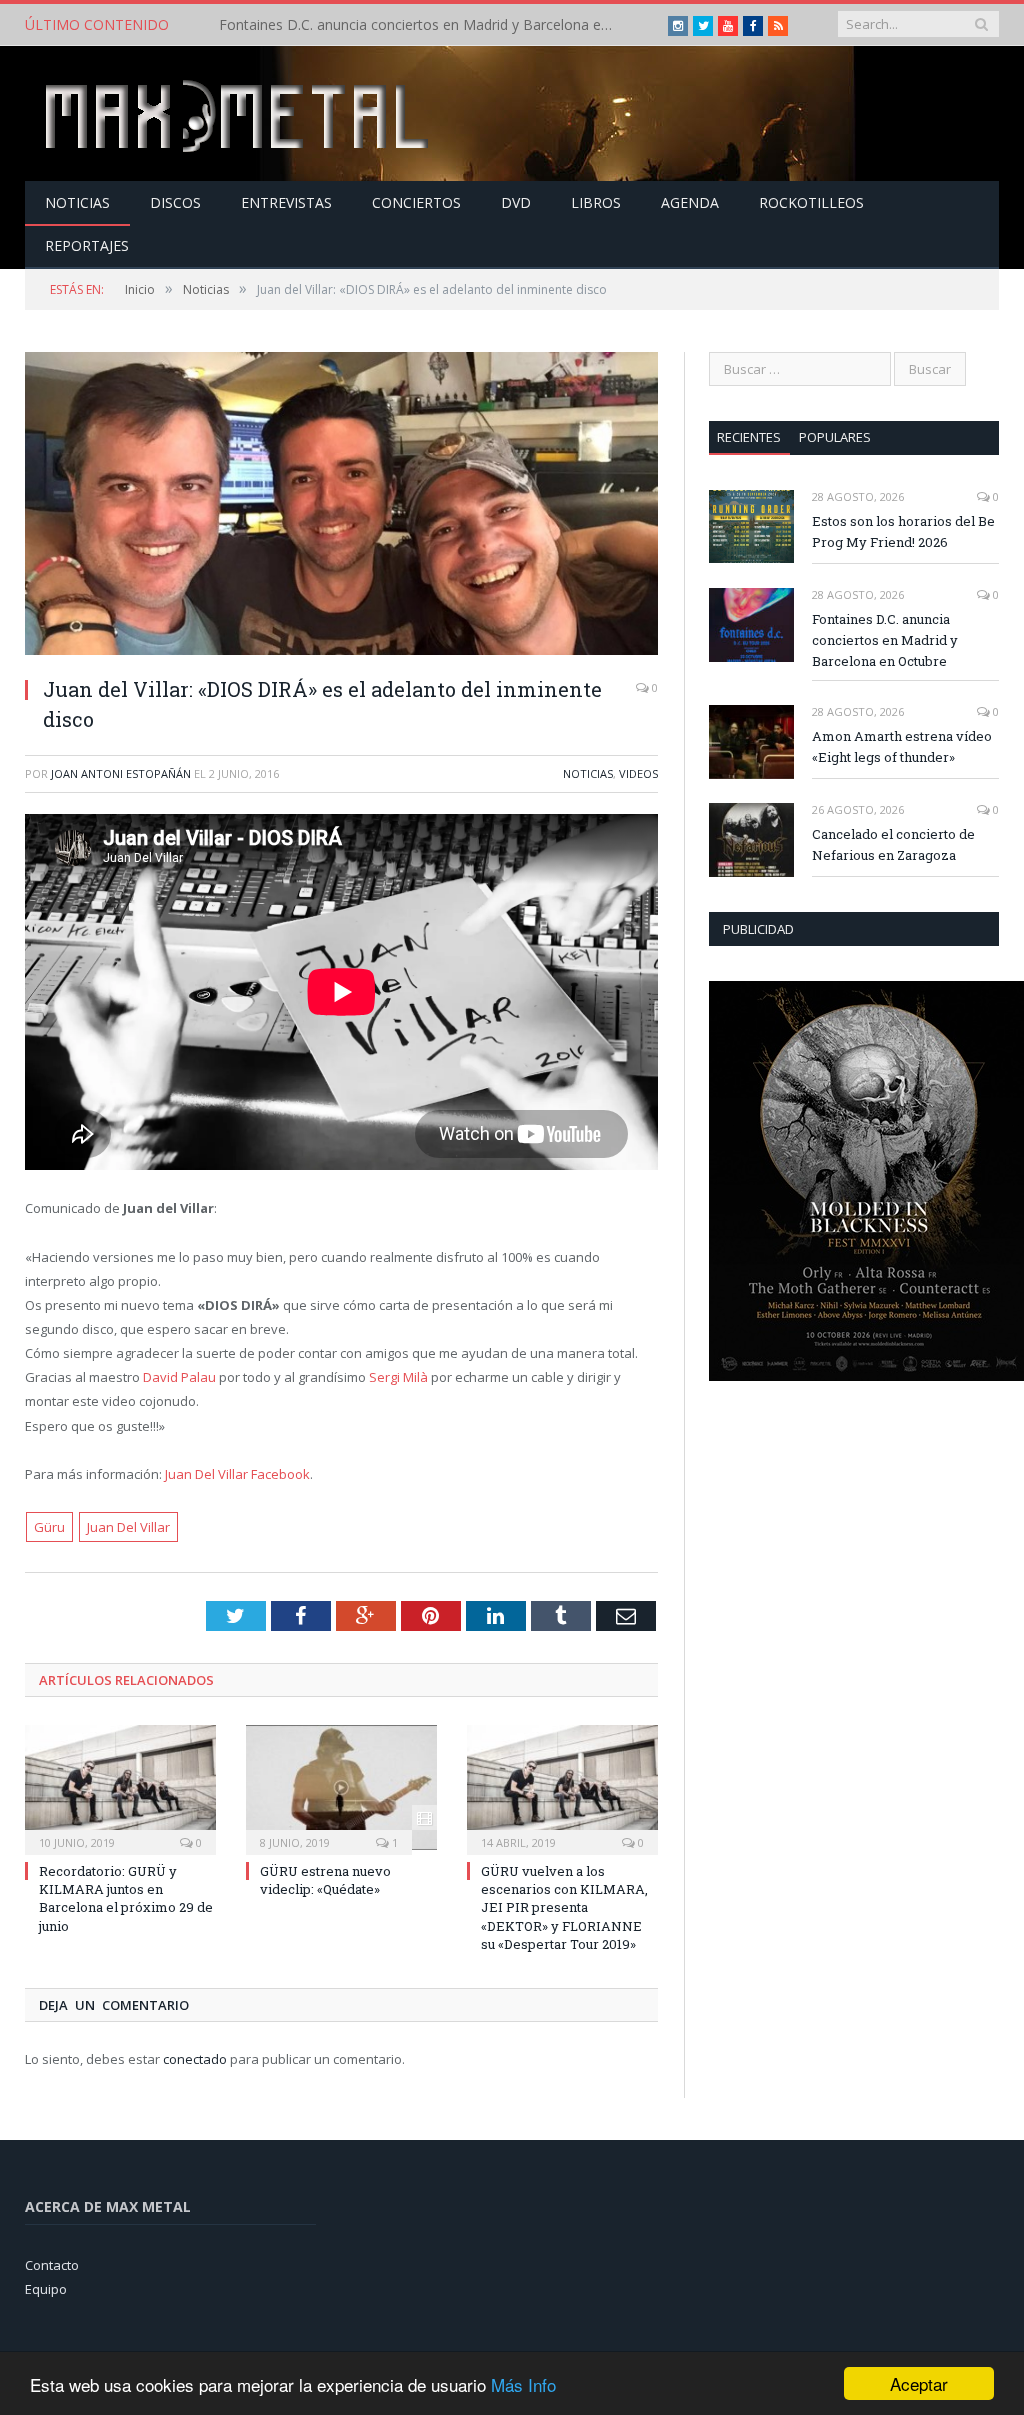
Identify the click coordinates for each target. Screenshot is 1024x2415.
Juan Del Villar (128, 1527)
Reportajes (87, 245)
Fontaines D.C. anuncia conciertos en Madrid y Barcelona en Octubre (424, 25)
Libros (596, 202)
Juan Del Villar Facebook (237, 1474)
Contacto (52, 2265)
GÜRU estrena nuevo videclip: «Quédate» (325, 1880)
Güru (49, 1527)
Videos (638, 773)
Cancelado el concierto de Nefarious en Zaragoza (893, 844)
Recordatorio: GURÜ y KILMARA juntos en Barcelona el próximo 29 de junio (126, 1898)
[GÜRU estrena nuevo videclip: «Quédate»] (341, 1787)
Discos (175, 202)
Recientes (749, 437)
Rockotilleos (811, 202)
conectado (195, 2059)
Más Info (523, 2384)
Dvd (516, 202)
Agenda (690, 202)
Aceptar (919, 2383)
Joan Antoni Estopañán (121, 773)
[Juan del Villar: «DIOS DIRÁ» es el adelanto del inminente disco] (341, 506)
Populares (835, 437)
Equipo (46, 2289)
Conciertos (416, 202)
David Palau (179, 1377)
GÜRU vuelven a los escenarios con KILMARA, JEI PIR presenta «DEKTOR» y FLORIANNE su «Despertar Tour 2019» (564, 1907)
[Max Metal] (239, 113)
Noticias (77, 202)
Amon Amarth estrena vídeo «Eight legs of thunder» (902, 746)
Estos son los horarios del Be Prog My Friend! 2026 (903, 531)
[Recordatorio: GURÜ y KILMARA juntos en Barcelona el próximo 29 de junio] (120, 1787)
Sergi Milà (398, 1377)
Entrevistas (286, 202)
